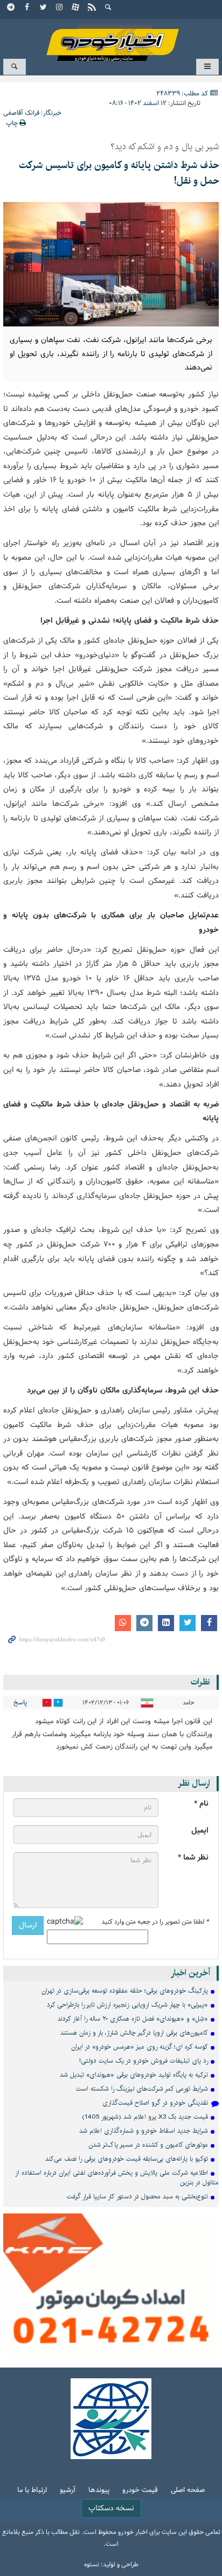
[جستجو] (108, 8)
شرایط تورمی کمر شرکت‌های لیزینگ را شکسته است (142, 2089)
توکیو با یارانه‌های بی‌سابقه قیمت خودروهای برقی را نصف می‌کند (127, 2159)
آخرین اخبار (190, 1973)
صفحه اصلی (188, 2491)
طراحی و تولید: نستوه (111, 2565)
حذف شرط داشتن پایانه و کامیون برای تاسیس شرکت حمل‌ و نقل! (119, 173)
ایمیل (200, 1831)
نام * (201, 1804)
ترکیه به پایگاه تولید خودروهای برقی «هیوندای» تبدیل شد (134, 2075)
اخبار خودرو (111, 38)
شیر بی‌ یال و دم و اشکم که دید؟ (165, 147)
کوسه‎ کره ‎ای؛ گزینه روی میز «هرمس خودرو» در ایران (140, 2047)
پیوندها (99, 2491)
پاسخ (20, 1703)
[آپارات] (76, 8)
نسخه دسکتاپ (111, 2508)
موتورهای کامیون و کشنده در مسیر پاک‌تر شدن (148, 2145)
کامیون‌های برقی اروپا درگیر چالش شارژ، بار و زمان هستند (134, 2033)
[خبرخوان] (92, 8)
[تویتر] (44, 8)
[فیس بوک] (27, 8)
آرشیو (68, 2491)
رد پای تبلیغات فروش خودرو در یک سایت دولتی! (144, 2061)
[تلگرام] (11, 8)
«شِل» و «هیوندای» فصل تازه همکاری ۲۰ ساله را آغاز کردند (133, 2019)
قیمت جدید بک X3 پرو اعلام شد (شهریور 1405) (145, 2117)
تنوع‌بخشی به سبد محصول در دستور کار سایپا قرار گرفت (137, 2196)
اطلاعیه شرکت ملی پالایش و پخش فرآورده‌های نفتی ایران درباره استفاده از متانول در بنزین (117, 2178)
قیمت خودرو (140, 2491)
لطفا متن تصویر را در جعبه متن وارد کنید (155, 1922)
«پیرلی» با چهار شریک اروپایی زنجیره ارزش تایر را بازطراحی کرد (127, 2005)
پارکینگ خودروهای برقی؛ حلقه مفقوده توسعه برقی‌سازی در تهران (125, 1991)
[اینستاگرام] (60, 8)
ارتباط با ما (32, 2491)
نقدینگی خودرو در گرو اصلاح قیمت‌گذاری (155, 2103)
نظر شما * (193, 1858)
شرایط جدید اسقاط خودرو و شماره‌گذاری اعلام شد (144, 2131)
